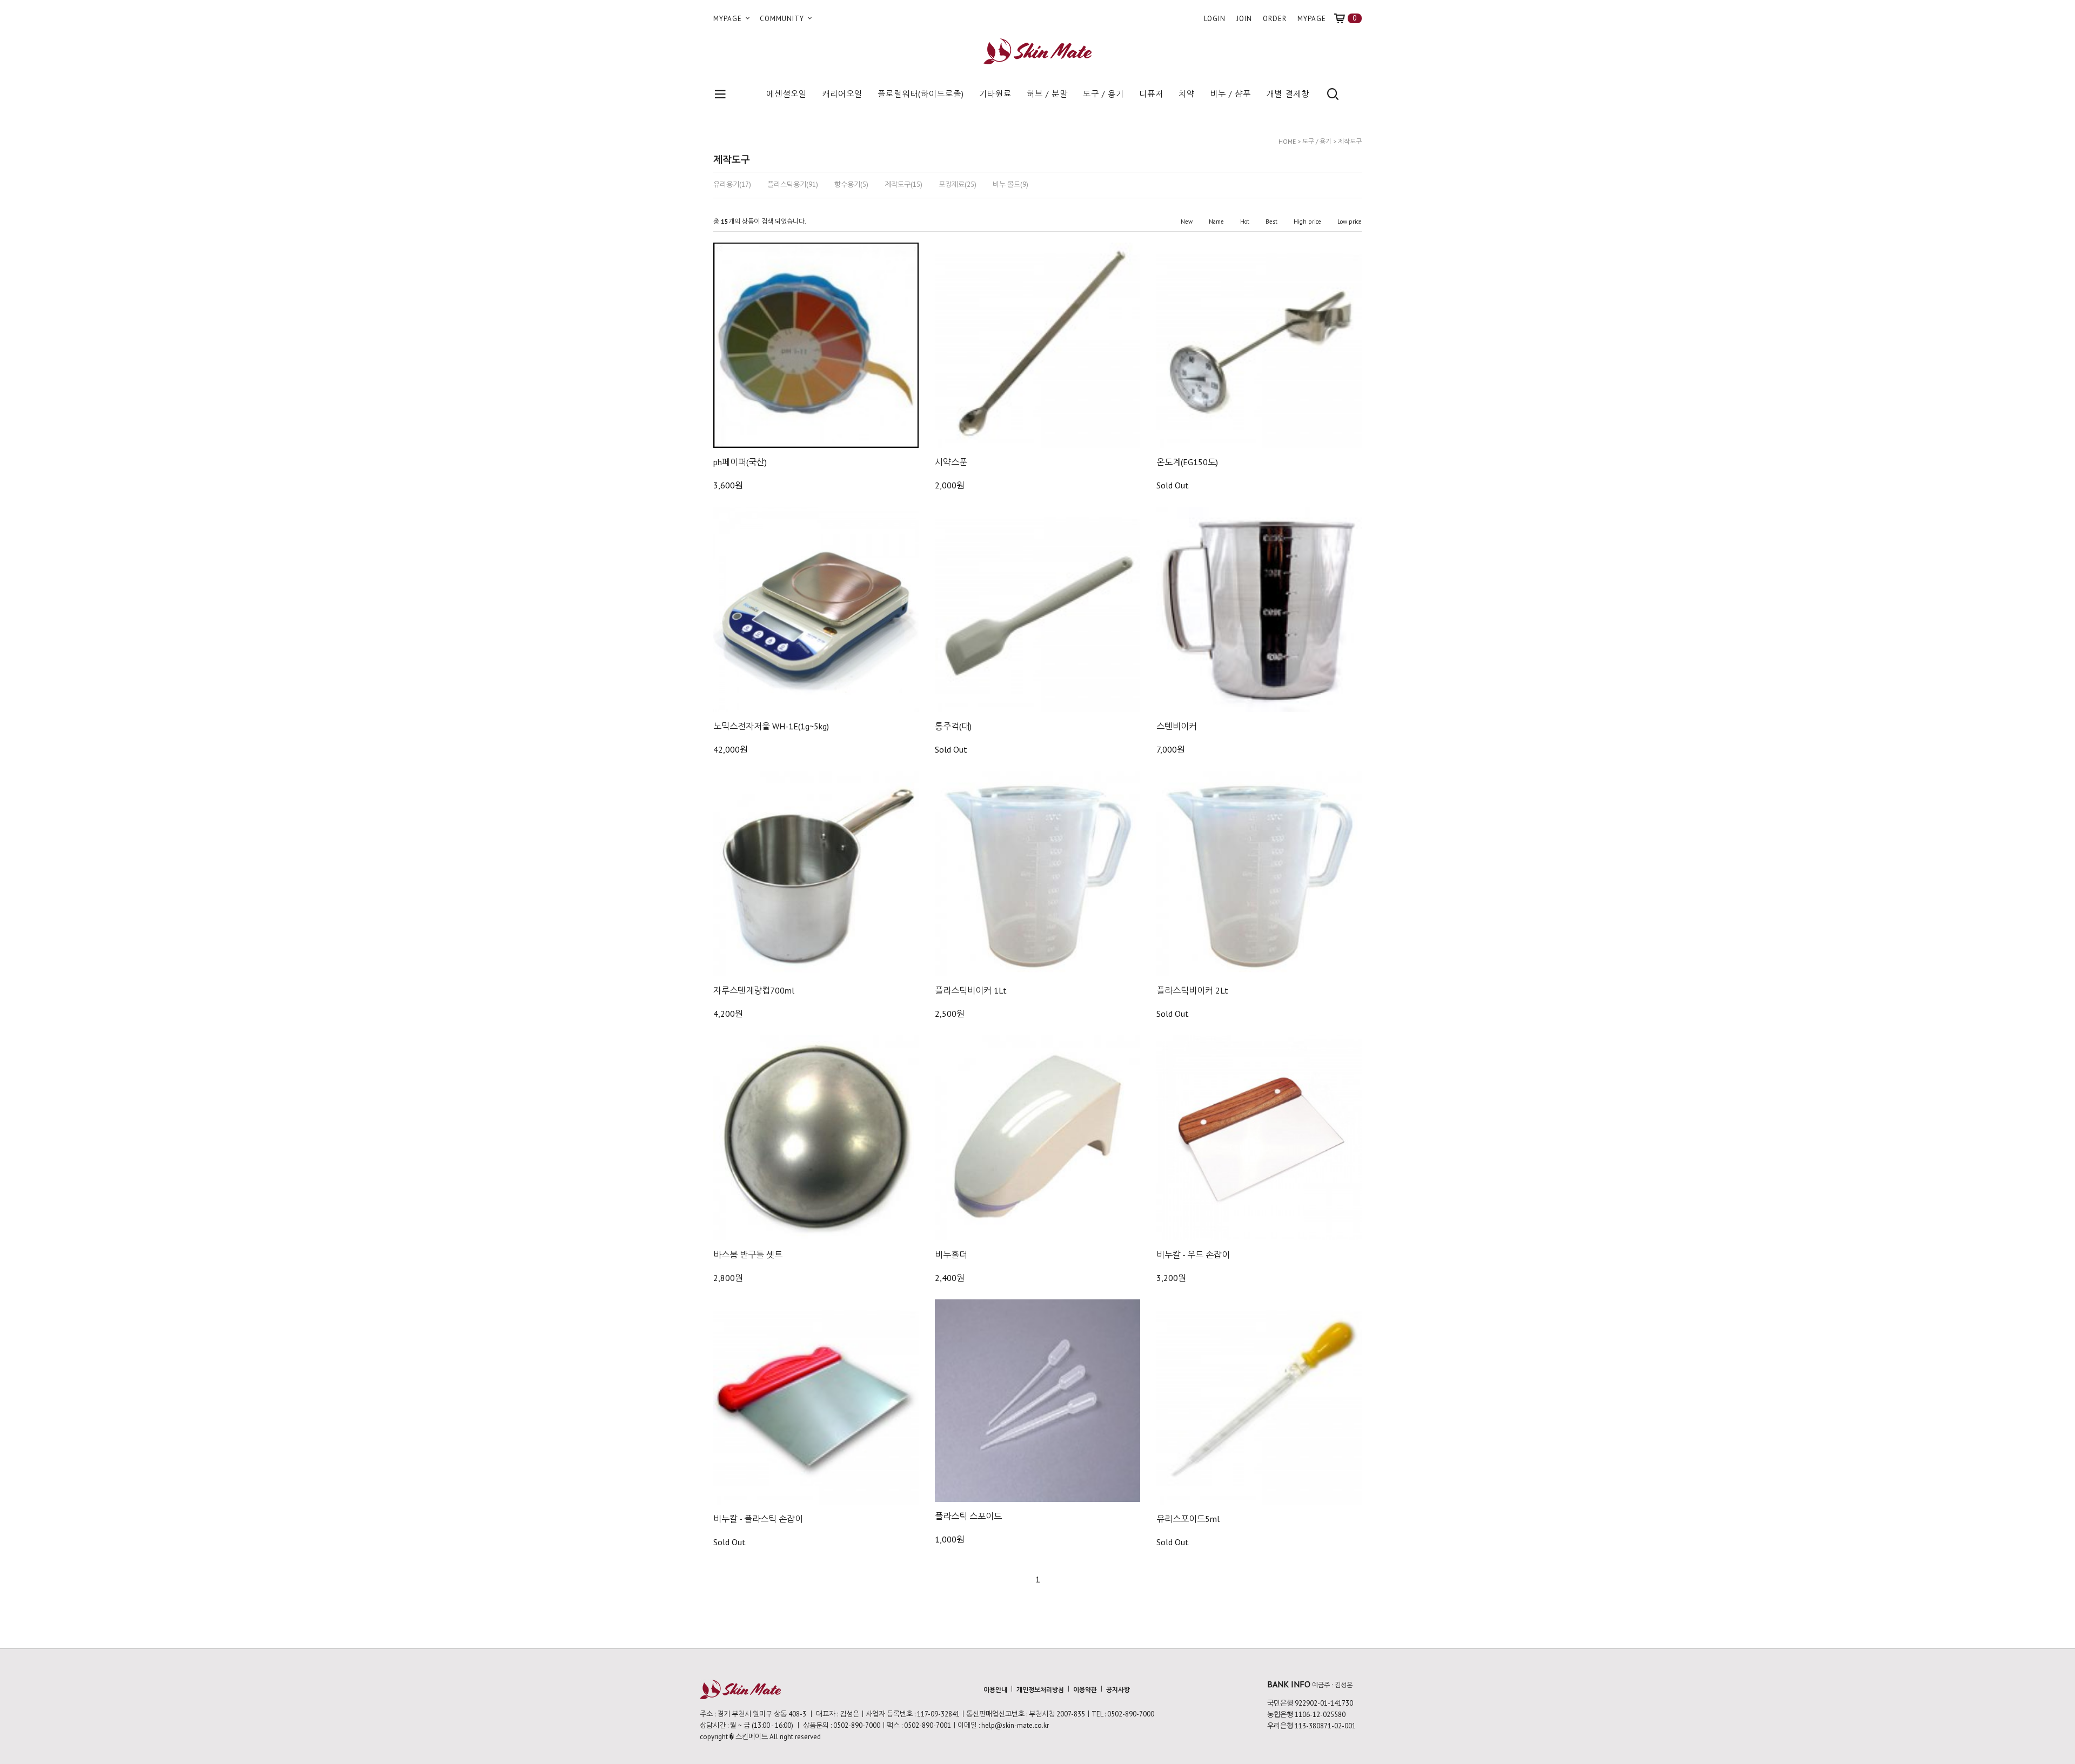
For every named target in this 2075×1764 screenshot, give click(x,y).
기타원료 (995, 94)
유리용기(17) (732, 185)
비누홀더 (951, 1255)
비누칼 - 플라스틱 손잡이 (758, 1519)
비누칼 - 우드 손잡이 (1193, 1255)
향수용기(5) (851, 185)
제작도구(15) (903, 185)
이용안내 (995, 1690)
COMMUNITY (783, 19)
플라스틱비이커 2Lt (1192, 990)
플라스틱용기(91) (793, 185)
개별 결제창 (1288, 94)
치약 (1187, 94)
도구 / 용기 (1103, 94)
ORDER (1275, 19)
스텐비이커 (1177, 726)
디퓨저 (1151, 94)
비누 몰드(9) (1010, 185)
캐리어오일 (842, 94)
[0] (1344, 19)
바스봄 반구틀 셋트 (748, 1255)
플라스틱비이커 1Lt (971, 990)
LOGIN (1215, 19)
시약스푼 (951, 462)
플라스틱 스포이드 (968, 1516)
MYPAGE (729, 19)
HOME (1287, 141)
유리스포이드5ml (1188, 1519)
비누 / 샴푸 (1230, 94)
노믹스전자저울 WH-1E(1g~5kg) (771, 726)
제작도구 (1350, 141)
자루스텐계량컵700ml (754, 990)
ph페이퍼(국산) (740, 462)
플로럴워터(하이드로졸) (921, 94)
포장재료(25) (958, 185)
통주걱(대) (953, 726)
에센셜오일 (787, 94)
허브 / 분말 (1047, 94)
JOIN (1244, 19)
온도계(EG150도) (1187, 462)
